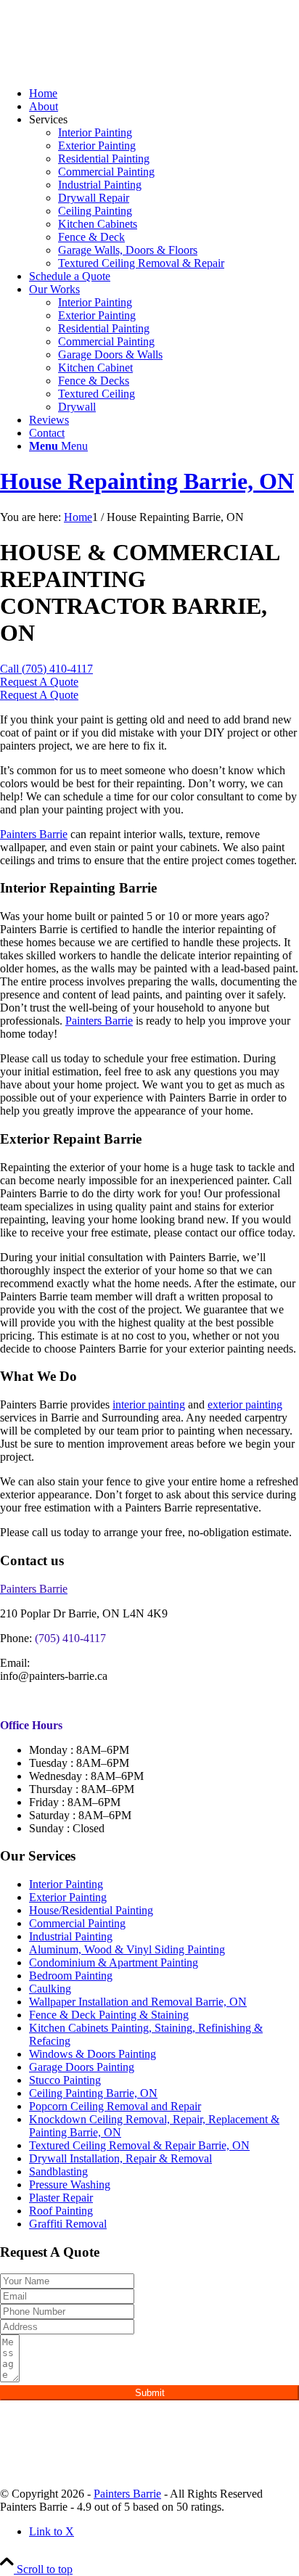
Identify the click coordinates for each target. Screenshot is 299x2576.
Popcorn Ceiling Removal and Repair (115, 2106)
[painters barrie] (109, 69)
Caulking (50, 1989)
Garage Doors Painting (82, 2067)
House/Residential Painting (91, 1910)
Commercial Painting (106, 172)
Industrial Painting (100, 185)
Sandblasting (58, 2171)
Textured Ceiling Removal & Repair (141, 263)
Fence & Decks (94, 381)
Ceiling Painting (95, 211)
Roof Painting (61, 2211)
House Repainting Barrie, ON (147, 481)
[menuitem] (164, 94)
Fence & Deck (91, 237)
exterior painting (245, 1404)
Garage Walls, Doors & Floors (128, 250)
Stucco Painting (65, 2080)
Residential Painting (104, 159)
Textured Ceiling (97, 394)
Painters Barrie (34, 834)
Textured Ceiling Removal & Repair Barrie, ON (139, 2145)
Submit (150, 2393)
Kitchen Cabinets (98, 224)
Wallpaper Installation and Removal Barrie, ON (138, 2002)
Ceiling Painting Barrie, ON (93, 2093)
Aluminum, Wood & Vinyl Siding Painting (127, 1949)
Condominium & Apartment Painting (114, 1962)
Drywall (77, 407)
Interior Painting (95, 132)
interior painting (149, 1404)
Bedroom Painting (71, 1976)
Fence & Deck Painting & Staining (109, 2015)
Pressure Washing (70, 2185)
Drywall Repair (94, 198)
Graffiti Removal (68, 2224)
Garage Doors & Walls (110, 354)
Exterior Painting (97, 145)
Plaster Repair (61, 2198)
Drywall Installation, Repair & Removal (120, 2158)
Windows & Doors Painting (93, 2054)
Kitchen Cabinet (95, 368)
